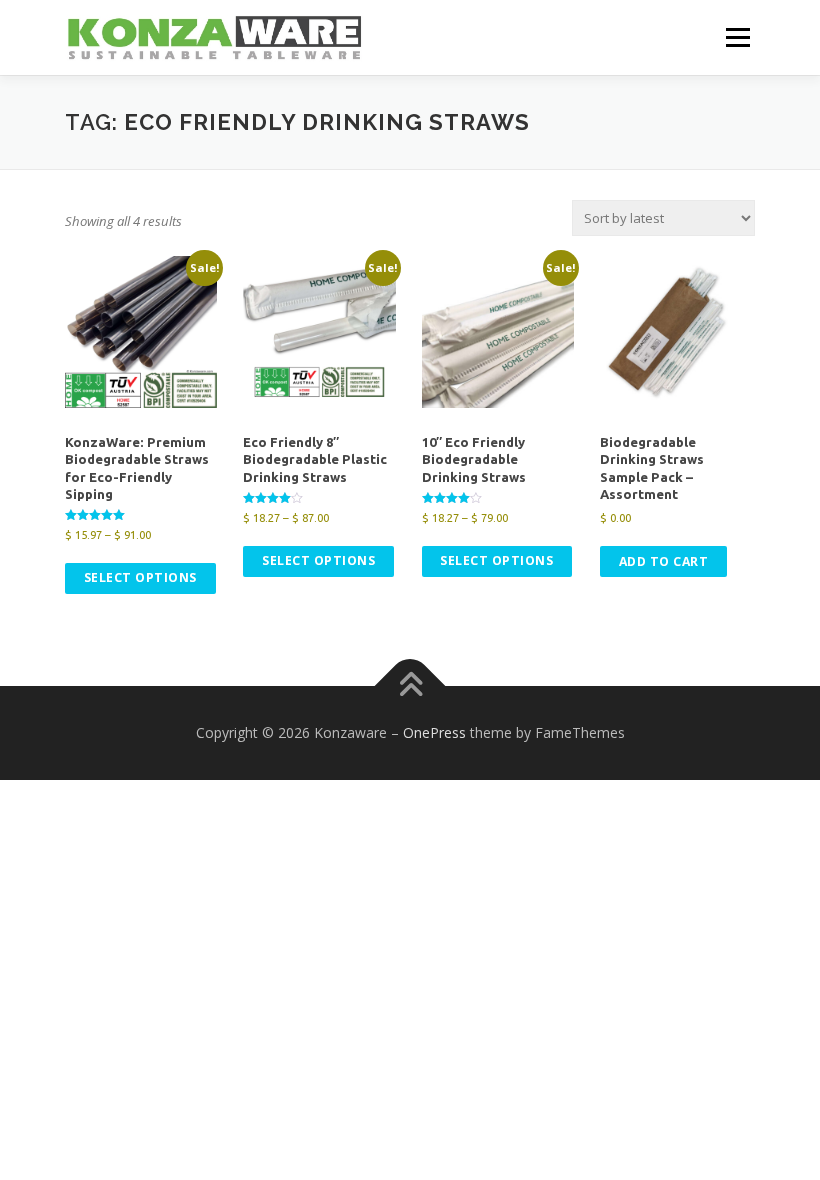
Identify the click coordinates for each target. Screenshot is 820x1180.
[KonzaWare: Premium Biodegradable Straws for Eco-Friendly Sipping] (141, 332)
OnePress (434, 732)
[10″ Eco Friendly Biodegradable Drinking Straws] (498, 332)
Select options (140, 577)
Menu (737, 37)
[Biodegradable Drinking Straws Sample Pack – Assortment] (676, 332)
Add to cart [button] (664, 561)
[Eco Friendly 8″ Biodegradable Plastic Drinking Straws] (319, 332)
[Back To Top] (410, 686)
